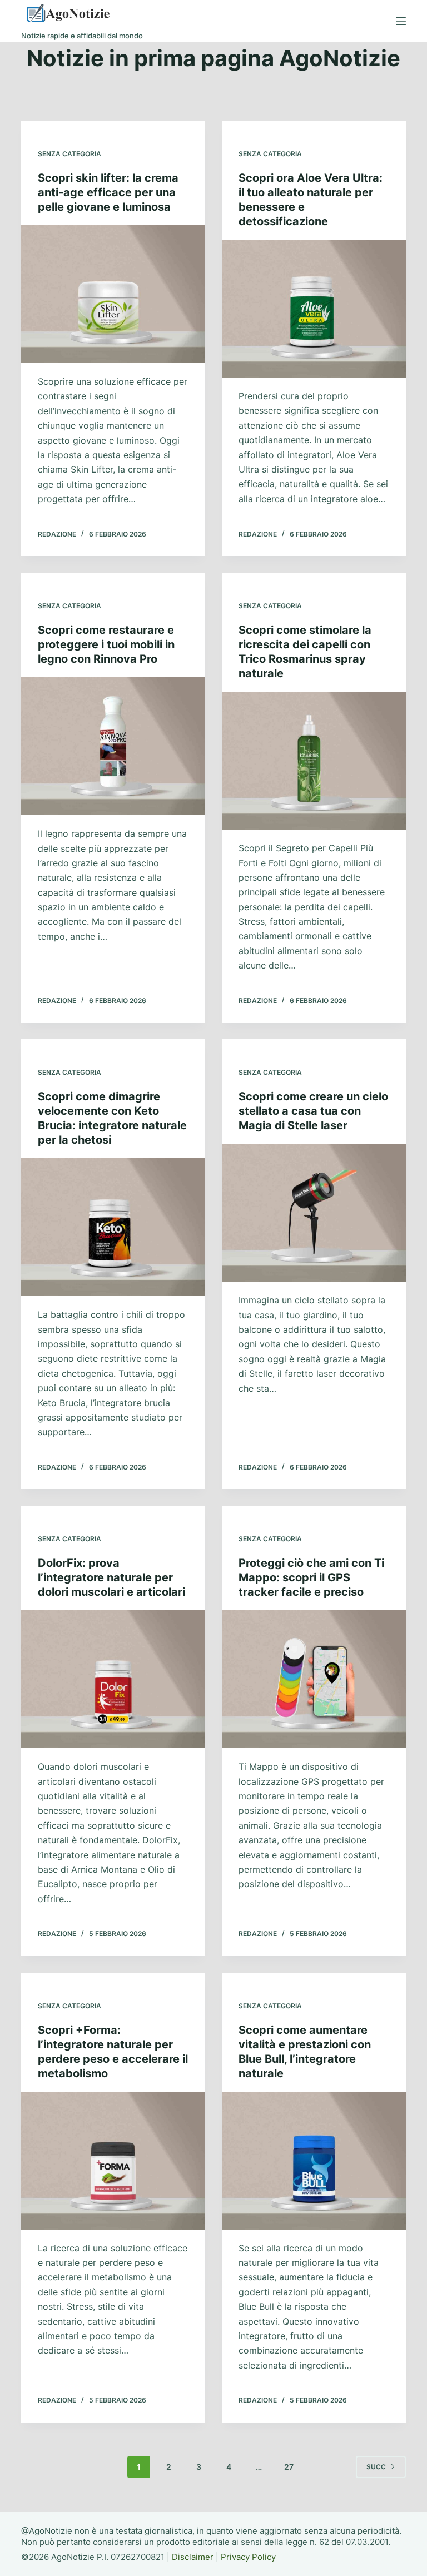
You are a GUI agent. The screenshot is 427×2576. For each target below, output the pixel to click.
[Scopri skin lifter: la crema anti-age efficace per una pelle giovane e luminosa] (113, 294)
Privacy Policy (248, 2557)
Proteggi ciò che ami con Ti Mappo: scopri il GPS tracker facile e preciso (311, 1577)
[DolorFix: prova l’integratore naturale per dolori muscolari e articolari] (113, 1679)
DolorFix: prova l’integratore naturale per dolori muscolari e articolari (111, 1577)
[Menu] (401, 21)
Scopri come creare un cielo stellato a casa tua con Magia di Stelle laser (313, 1111)
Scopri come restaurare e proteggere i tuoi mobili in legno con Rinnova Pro (106, 644)
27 (289, 2467)
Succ (376, 2467)
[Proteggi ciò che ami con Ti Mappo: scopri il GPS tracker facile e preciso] (314, 1679)
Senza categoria (69, 154)
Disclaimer (193, 2557)
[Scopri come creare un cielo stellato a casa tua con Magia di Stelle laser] (314, 1213)
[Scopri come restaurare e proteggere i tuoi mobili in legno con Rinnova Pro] (113, 746)
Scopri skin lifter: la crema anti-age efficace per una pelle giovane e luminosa (108, 192)
